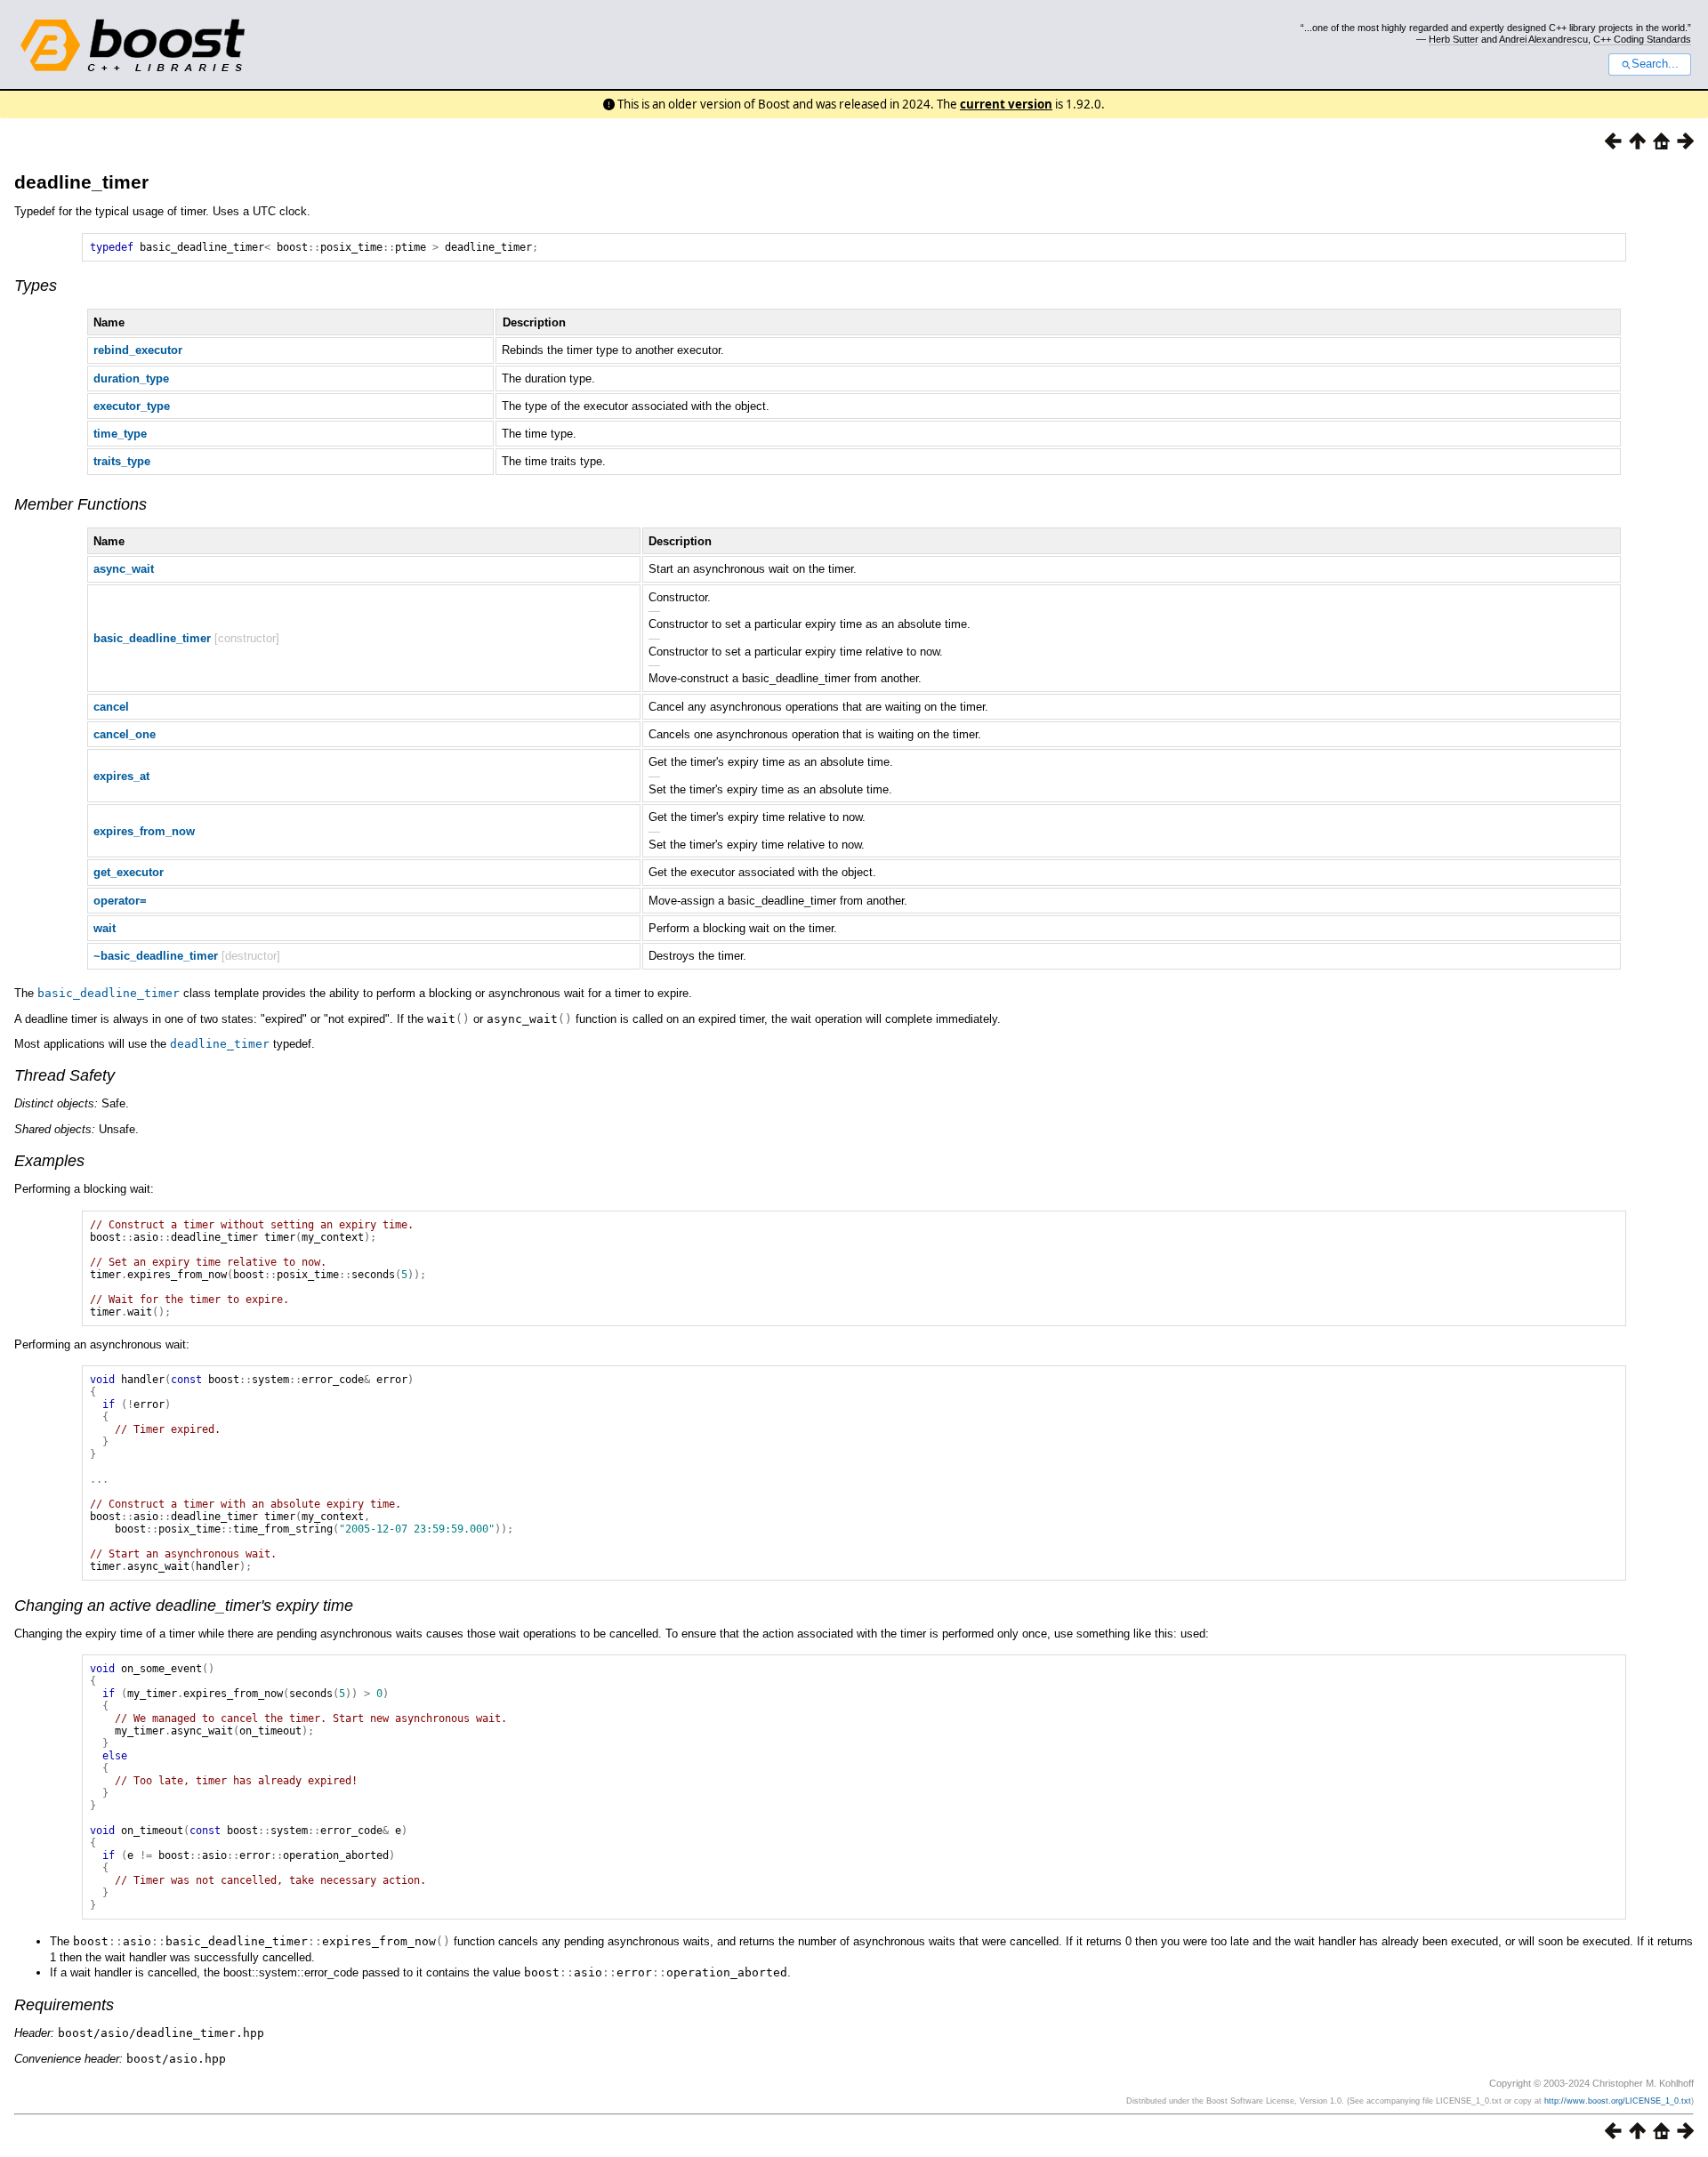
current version (1006, 104)
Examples (49, 1161)
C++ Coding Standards (1642, 39)
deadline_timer (81, 182)
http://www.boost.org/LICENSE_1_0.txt (1618, 2101)
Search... (1655, 64)
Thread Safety (64, 1075)
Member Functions (81, 504)
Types (36, 286)
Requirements (64, 2005)
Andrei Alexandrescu (1543, 39)
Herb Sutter (1454, 39)
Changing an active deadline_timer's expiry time (184, 1606)
